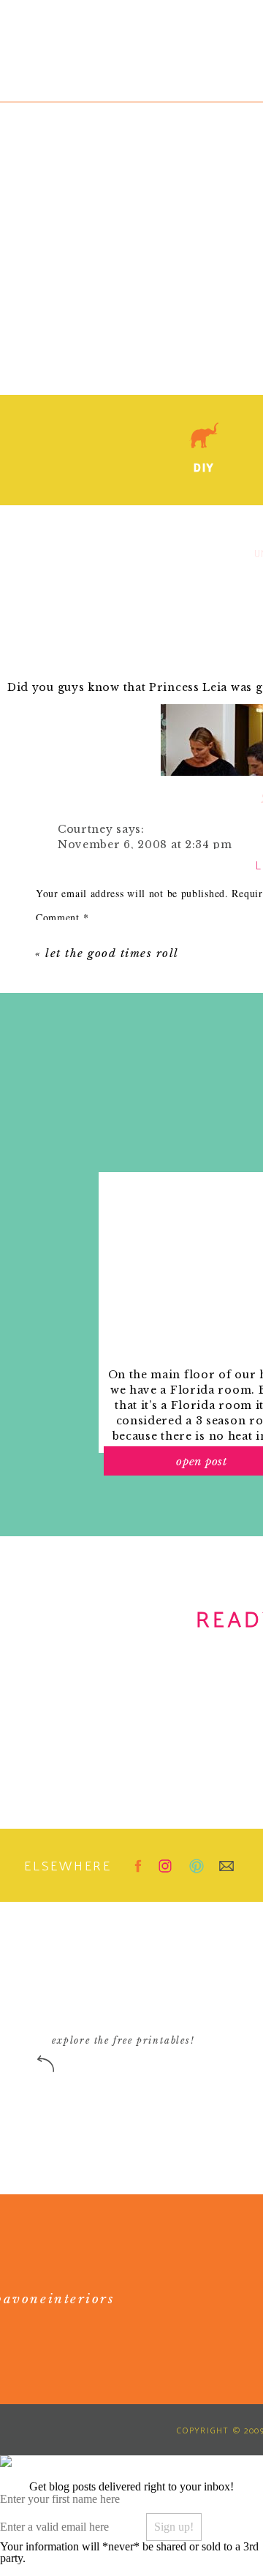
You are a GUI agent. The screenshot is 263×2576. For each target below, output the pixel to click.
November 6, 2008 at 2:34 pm (145, 845)
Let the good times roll (112, 953)
